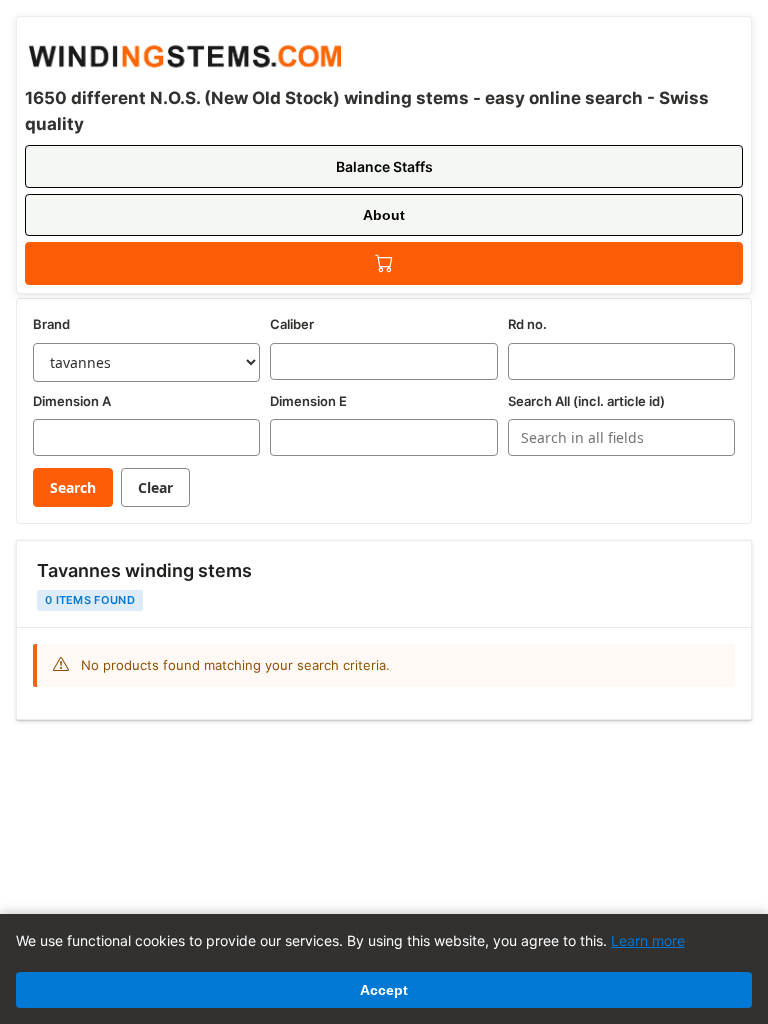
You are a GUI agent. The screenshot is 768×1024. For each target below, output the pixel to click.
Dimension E (308, 401)
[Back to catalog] (183, 52)
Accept (384, 990)
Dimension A (72, 401)
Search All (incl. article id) (586, 401)
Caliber (292, 324)
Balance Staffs (384, 166)
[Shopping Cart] (384, 263)
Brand (51, 324)
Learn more (648, 940)
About (384, 215)
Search (73, 487)
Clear (155, 487)
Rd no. (527, 324)
